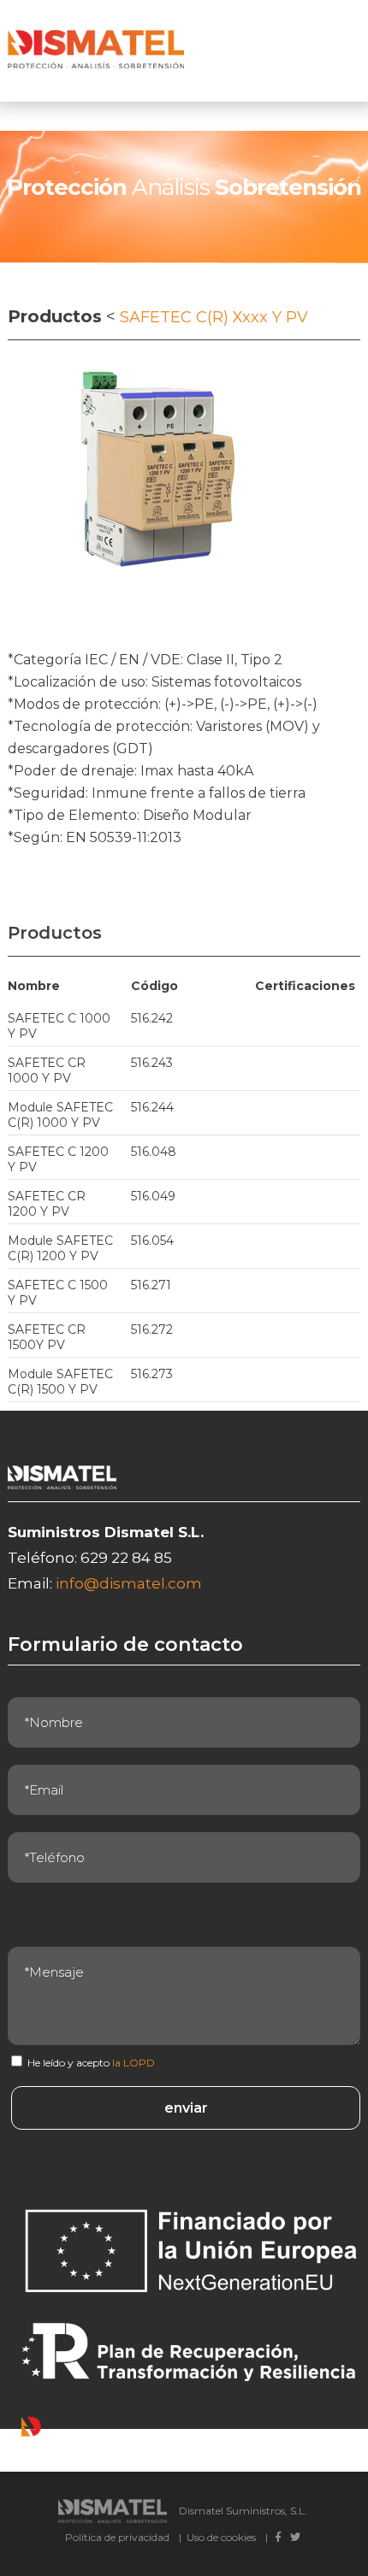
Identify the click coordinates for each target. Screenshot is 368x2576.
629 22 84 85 (126, 1558)
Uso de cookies (221, 2537)
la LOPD (134, 2063)
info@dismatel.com (129, 1583)
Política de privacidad (117, 2537)
